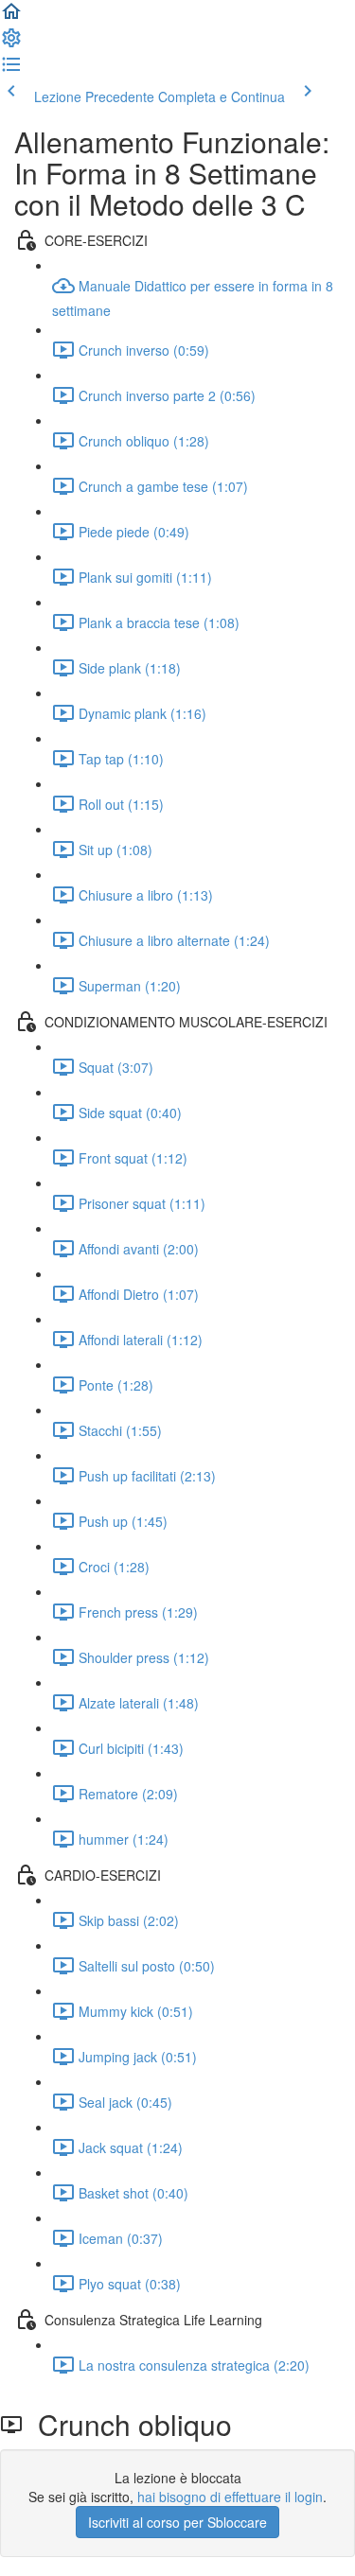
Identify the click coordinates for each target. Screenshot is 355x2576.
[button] (11, 17)
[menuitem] (11, 44)
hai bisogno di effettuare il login (230, 2497)
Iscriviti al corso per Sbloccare (177, 2522)
